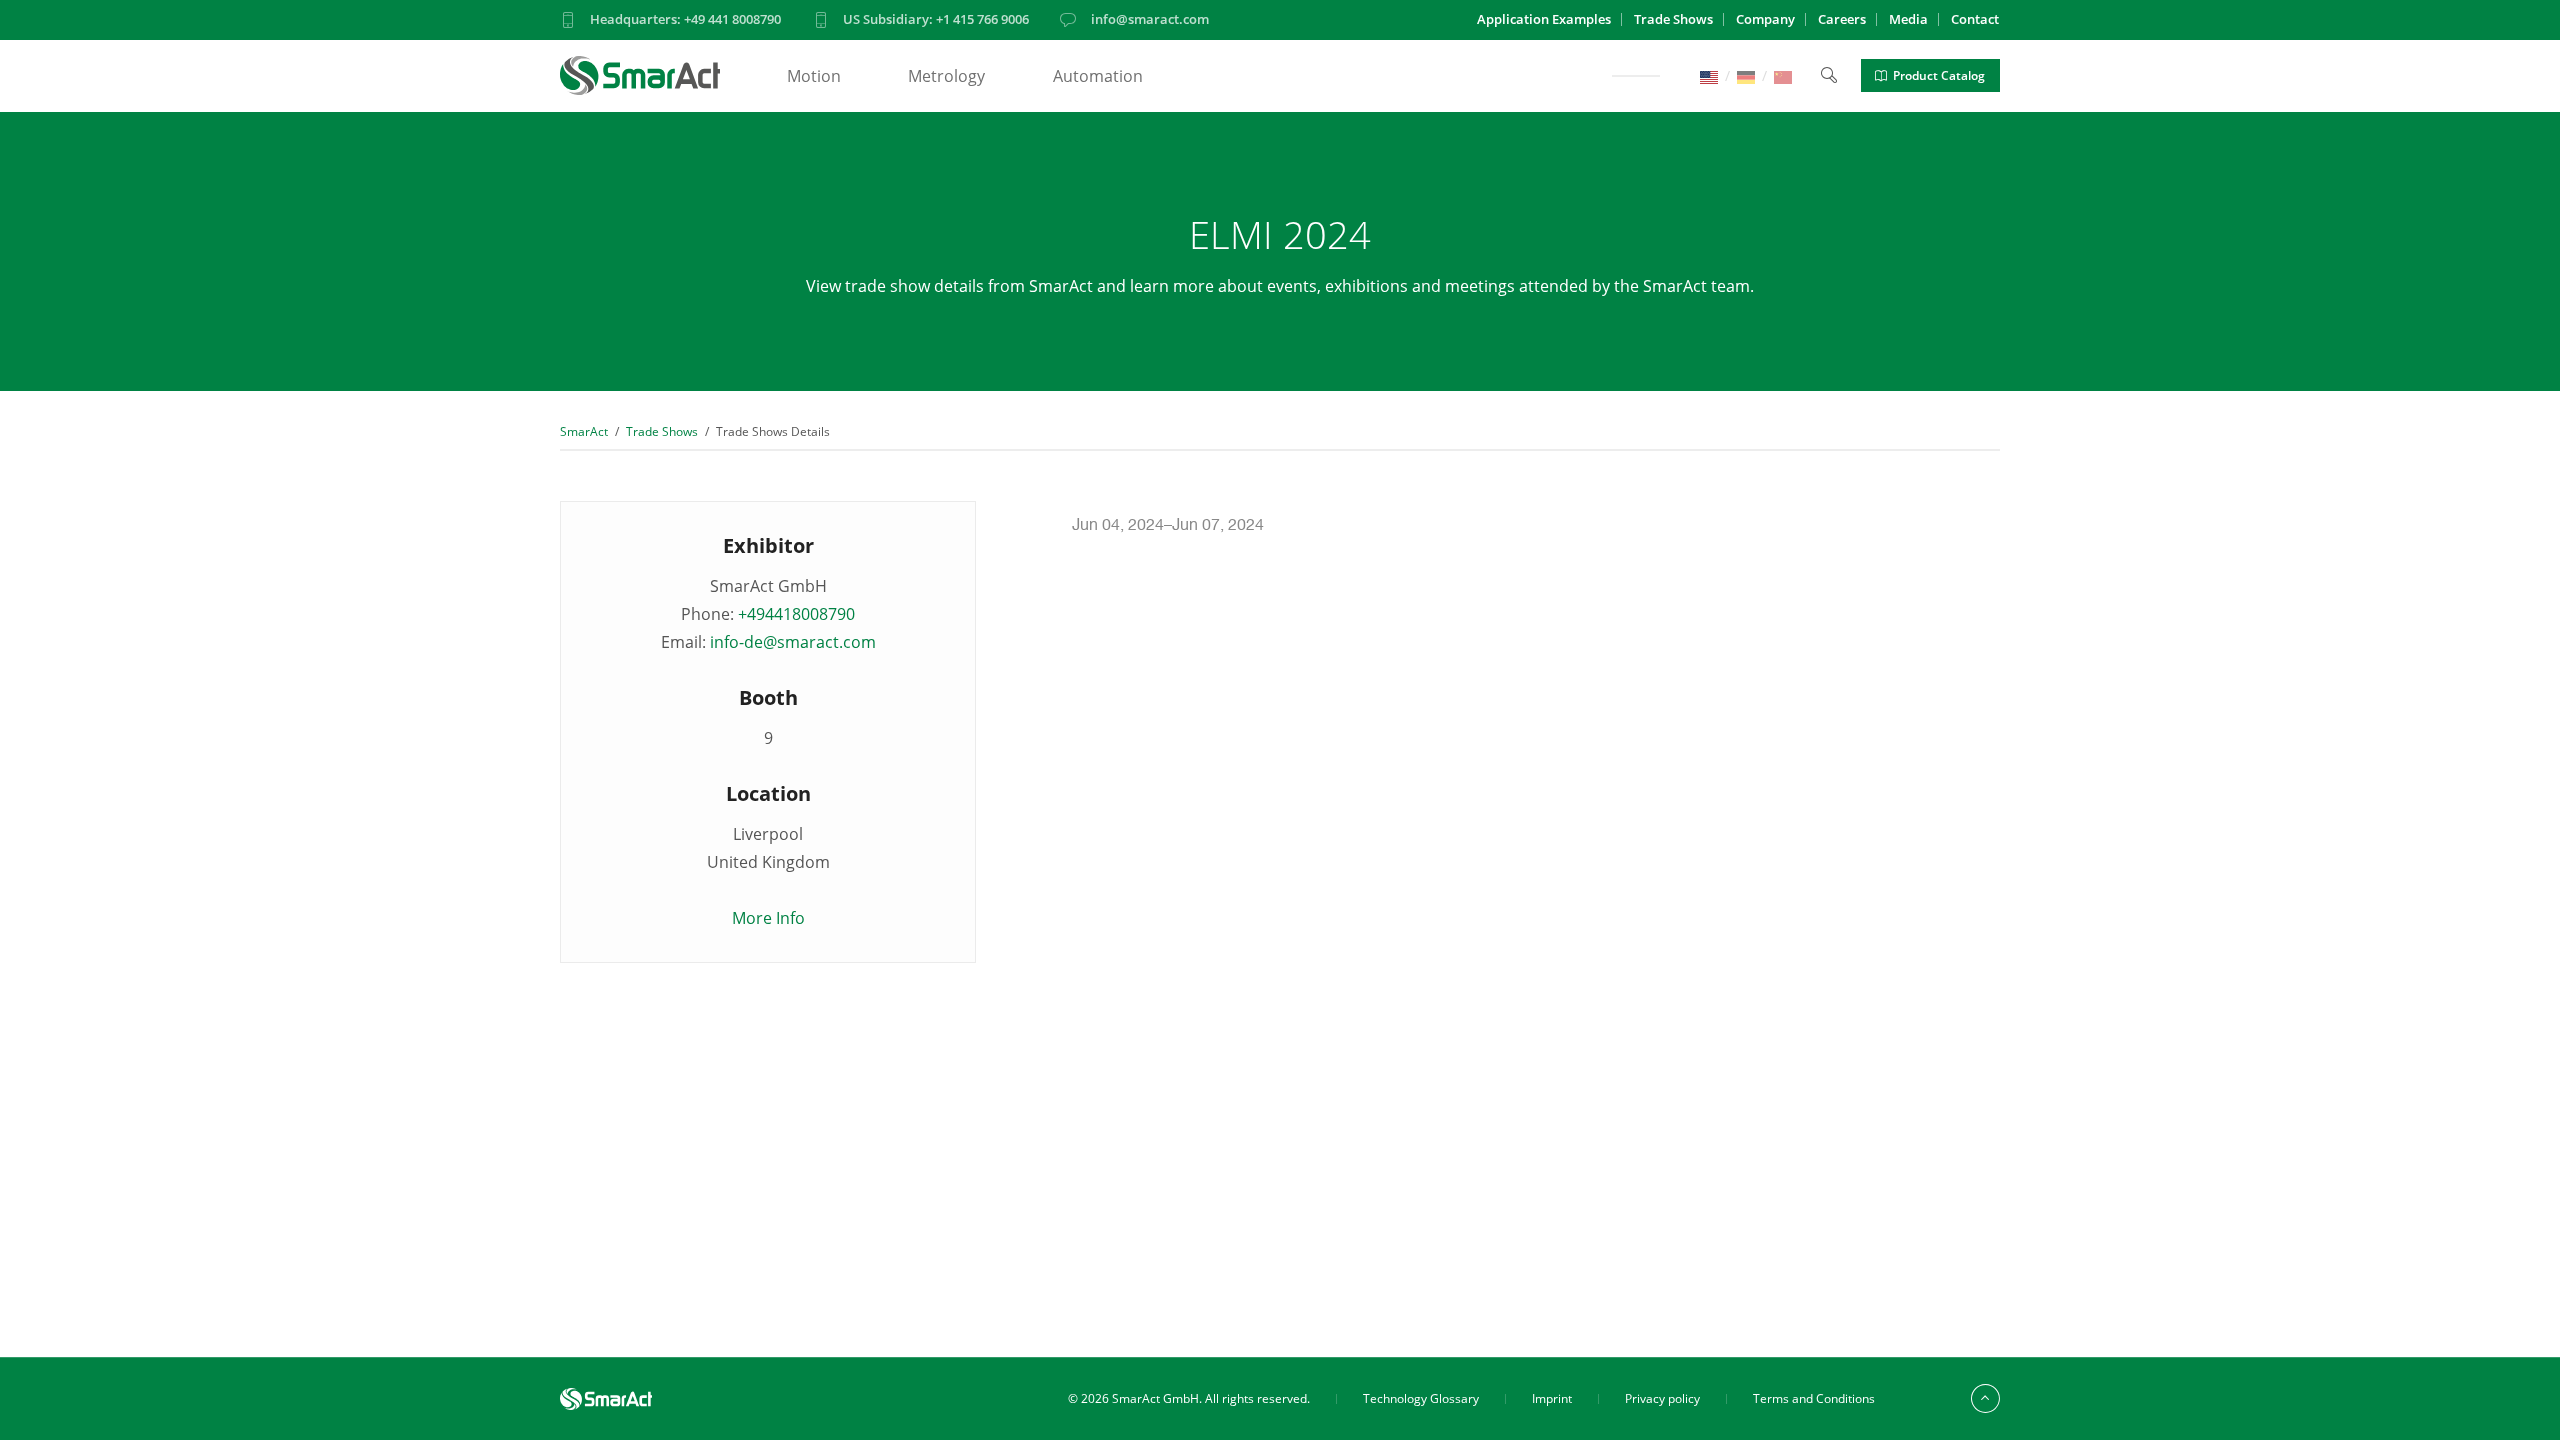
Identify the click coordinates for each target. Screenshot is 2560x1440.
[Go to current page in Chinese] (1783, 75)
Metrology (946, 76)
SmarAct (584, 431)
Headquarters (685, 19)
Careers (1842, 19)
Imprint (1552, 1398)
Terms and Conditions (1814, 1398)
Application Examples (1544, 19)
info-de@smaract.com (793, 642)
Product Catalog (1939, 75)
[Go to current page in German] (1746, 75)
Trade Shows (1673, 19)
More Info (768, 918)
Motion (814, 76)
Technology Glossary (1421, 1398)
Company (1765, 19)
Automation (1098, 76)
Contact (1975, 19)
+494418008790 (796, 614)
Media (1908, 19)
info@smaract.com (1150, 19)
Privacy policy (1662, 1398)
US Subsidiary (936, 19)
